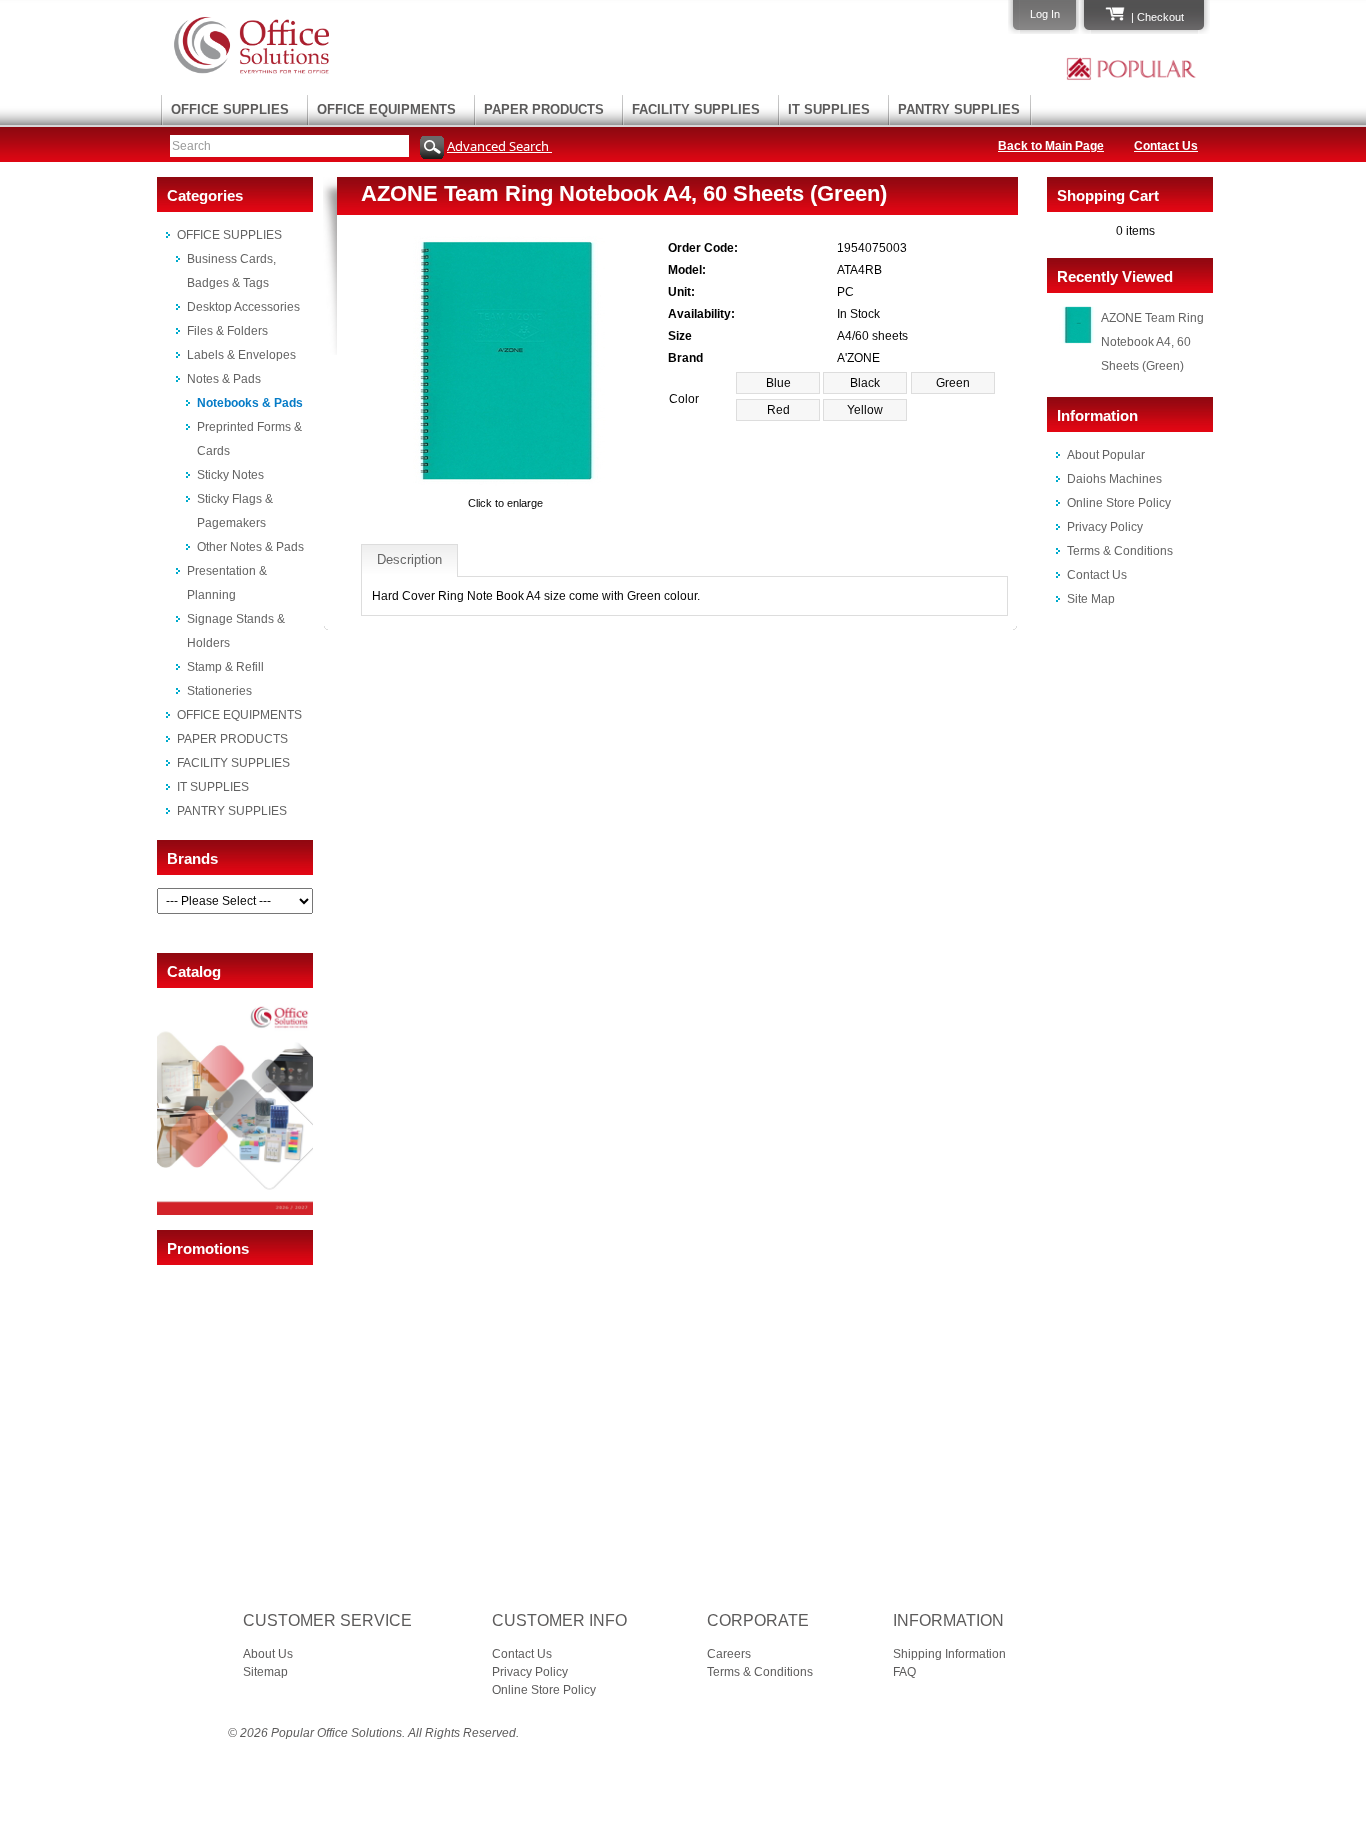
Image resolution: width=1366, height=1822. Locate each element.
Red (778, 410)
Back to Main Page (1051, 146)
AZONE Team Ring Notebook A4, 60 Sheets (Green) (1152, 342)
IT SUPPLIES (829, 109)
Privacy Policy (1105, 527)
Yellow (865, 410)
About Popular (1106, 455)
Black (865, 383)
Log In (1045, 14)
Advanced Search (499, 146)
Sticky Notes (230, 475)
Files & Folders (227, 331)
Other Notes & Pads (250, 547)
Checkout (1160, 17)
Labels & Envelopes (241, 355)
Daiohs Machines (1114, 479)
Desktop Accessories (243, 307)
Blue (778, 383)
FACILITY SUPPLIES (696, 109)
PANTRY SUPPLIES (959, 109)
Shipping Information (949, 1654)
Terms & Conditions (1120, 551)
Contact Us (1166, 146)
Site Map (1091, 599)
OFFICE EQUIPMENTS (386, 109)
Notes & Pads (224, 379)
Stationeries (219, 691)
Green (953, 383)
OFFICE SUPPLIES (230, 109)
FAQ (904, 1672)
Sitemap (265, 1672)
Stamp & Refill (225, 667)
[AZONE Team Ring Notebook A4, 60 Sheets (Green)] (506, 485)
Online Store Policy (1119, 503)
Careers (729, 1654)
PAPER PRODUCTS (544, 109)
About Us (268, 1654)
